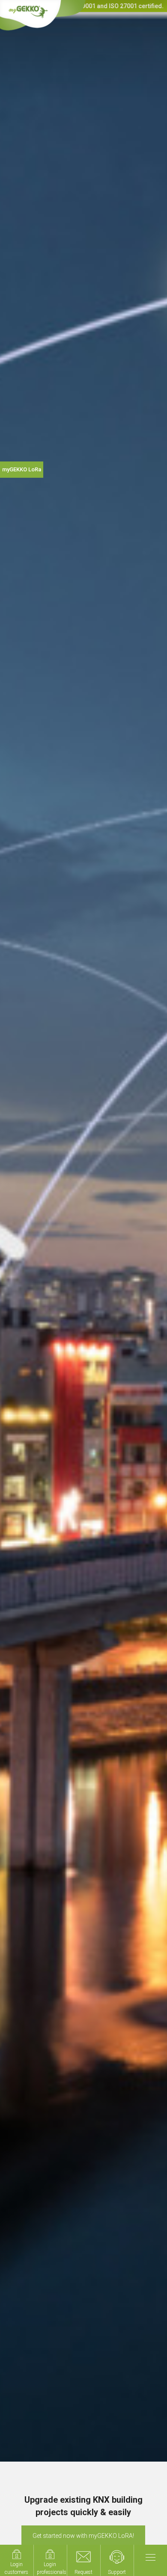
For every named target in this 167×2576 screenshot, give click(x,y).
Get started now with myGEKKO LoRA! (83, 2536)
